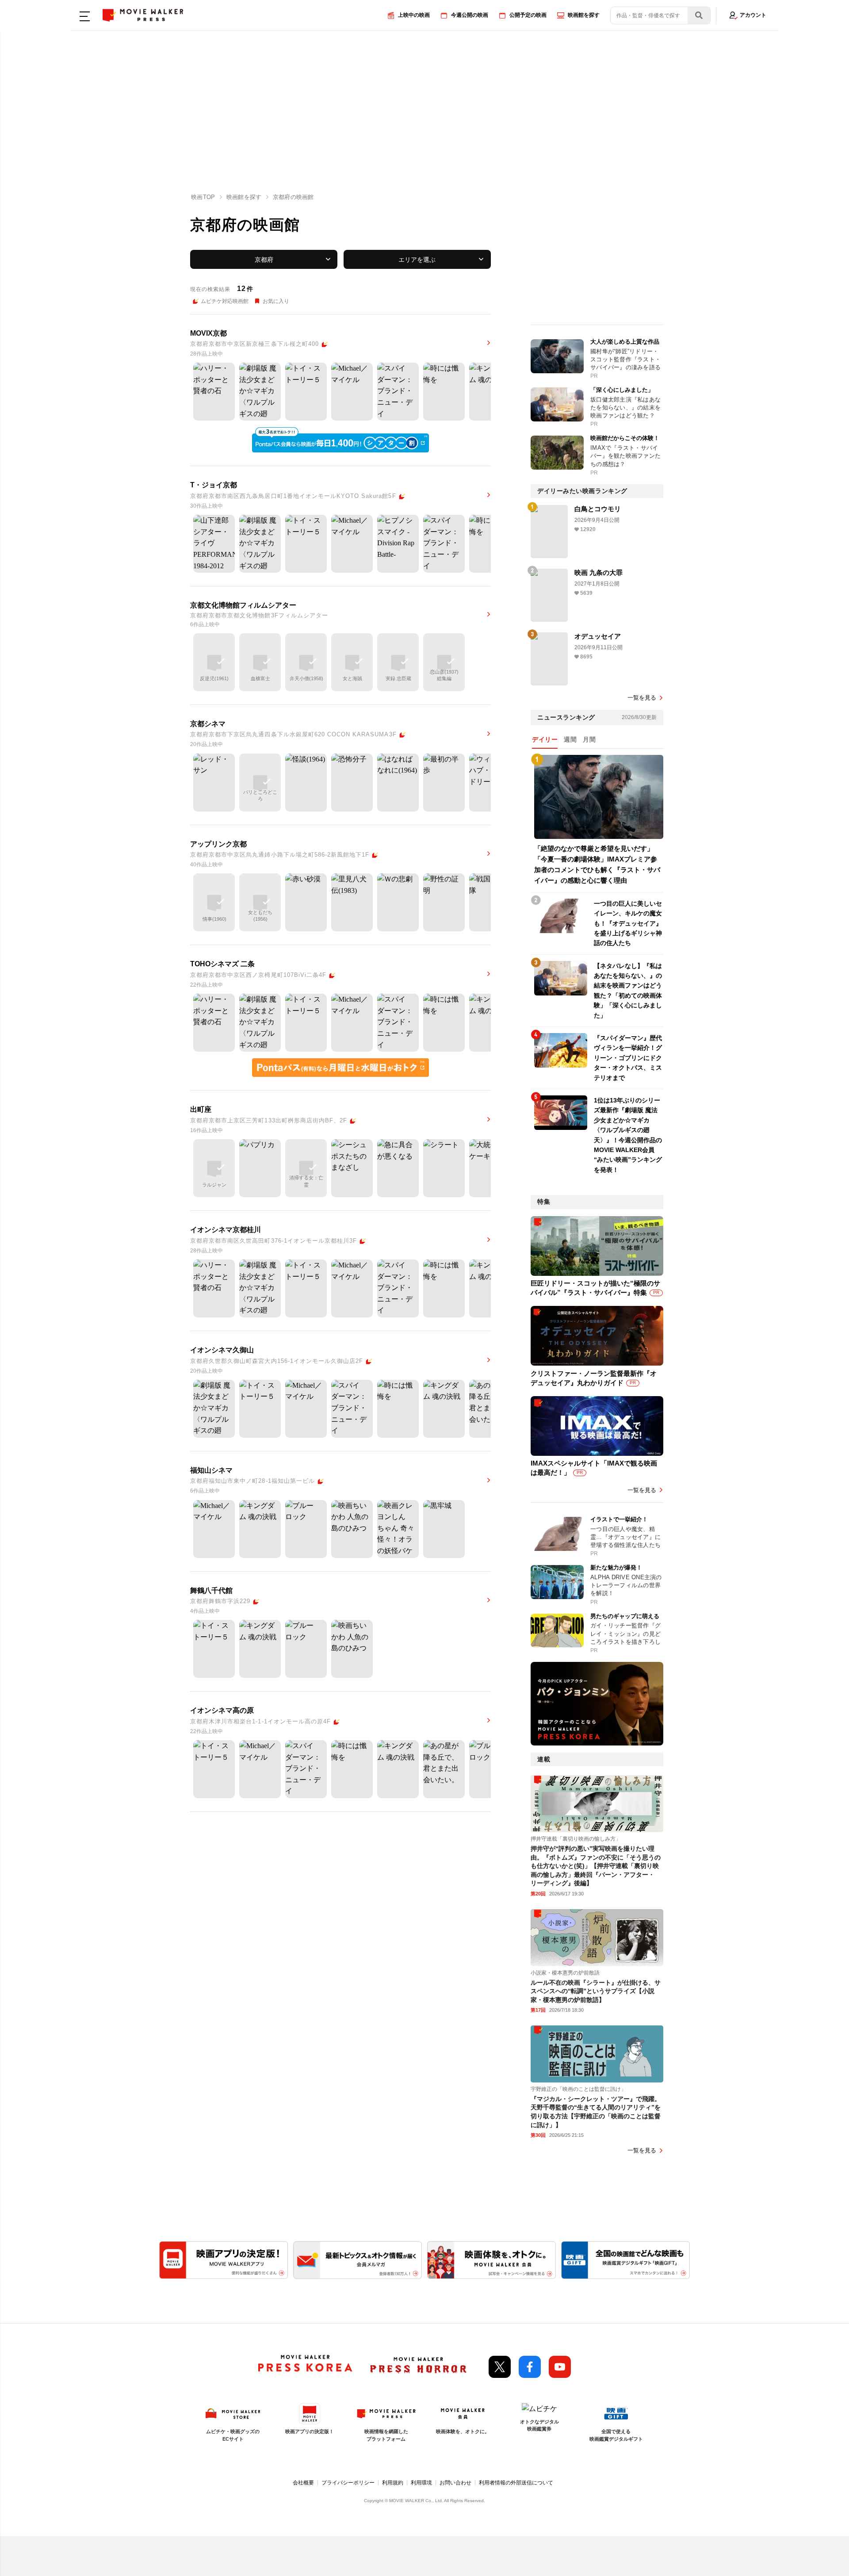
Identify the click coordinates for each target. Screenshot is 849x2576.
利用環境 (421, 2483)
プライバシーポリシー (348, 2483)
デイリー (545, 739)
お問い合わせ (455, 2483)
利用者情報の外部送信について (516, 2483)
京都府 (264, 260)
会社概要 (303, 2483)
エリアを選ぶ (417, 260)
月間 (589, 739)
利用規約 (393, 2483)
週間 (570, 739)
